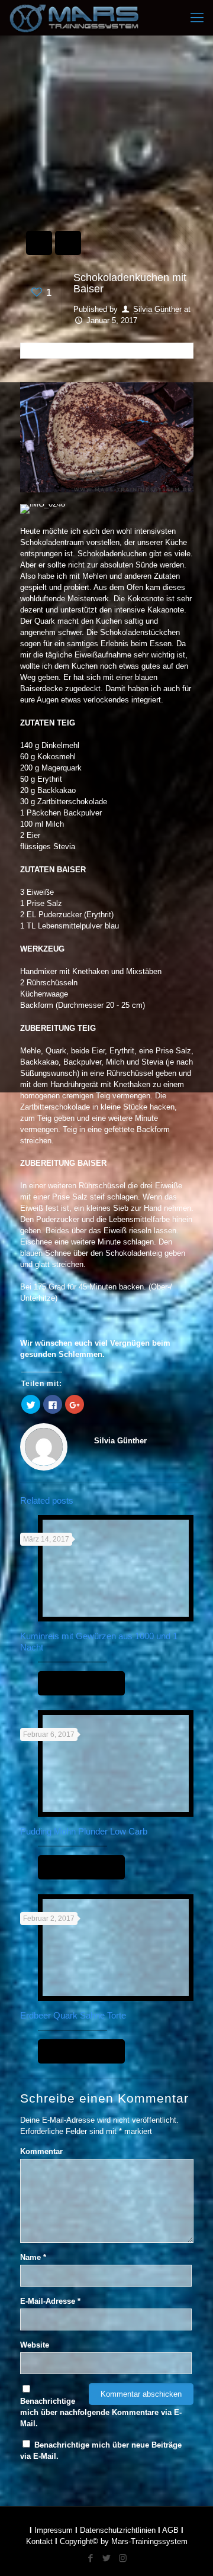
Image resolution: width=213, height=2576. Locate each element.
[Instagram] (123, 2558)
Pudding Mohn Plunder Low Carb (84, 1831)
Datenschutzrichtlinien (118, 2530)
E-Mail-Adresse (50, 2301)
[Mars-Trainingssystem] (83, 18)
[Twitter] (107, 2558)
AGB (170, 2530)
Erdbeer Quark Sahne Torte (73, 2015)
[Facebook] (91, 2558)
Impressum (54, 2530)
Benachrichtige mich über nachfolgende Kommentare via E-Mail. (101, 2412)
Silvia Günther (157, 309)
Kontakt (39, 2541)
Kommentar (41, 2151)
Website (35, 2345)
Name (33, 2257)
